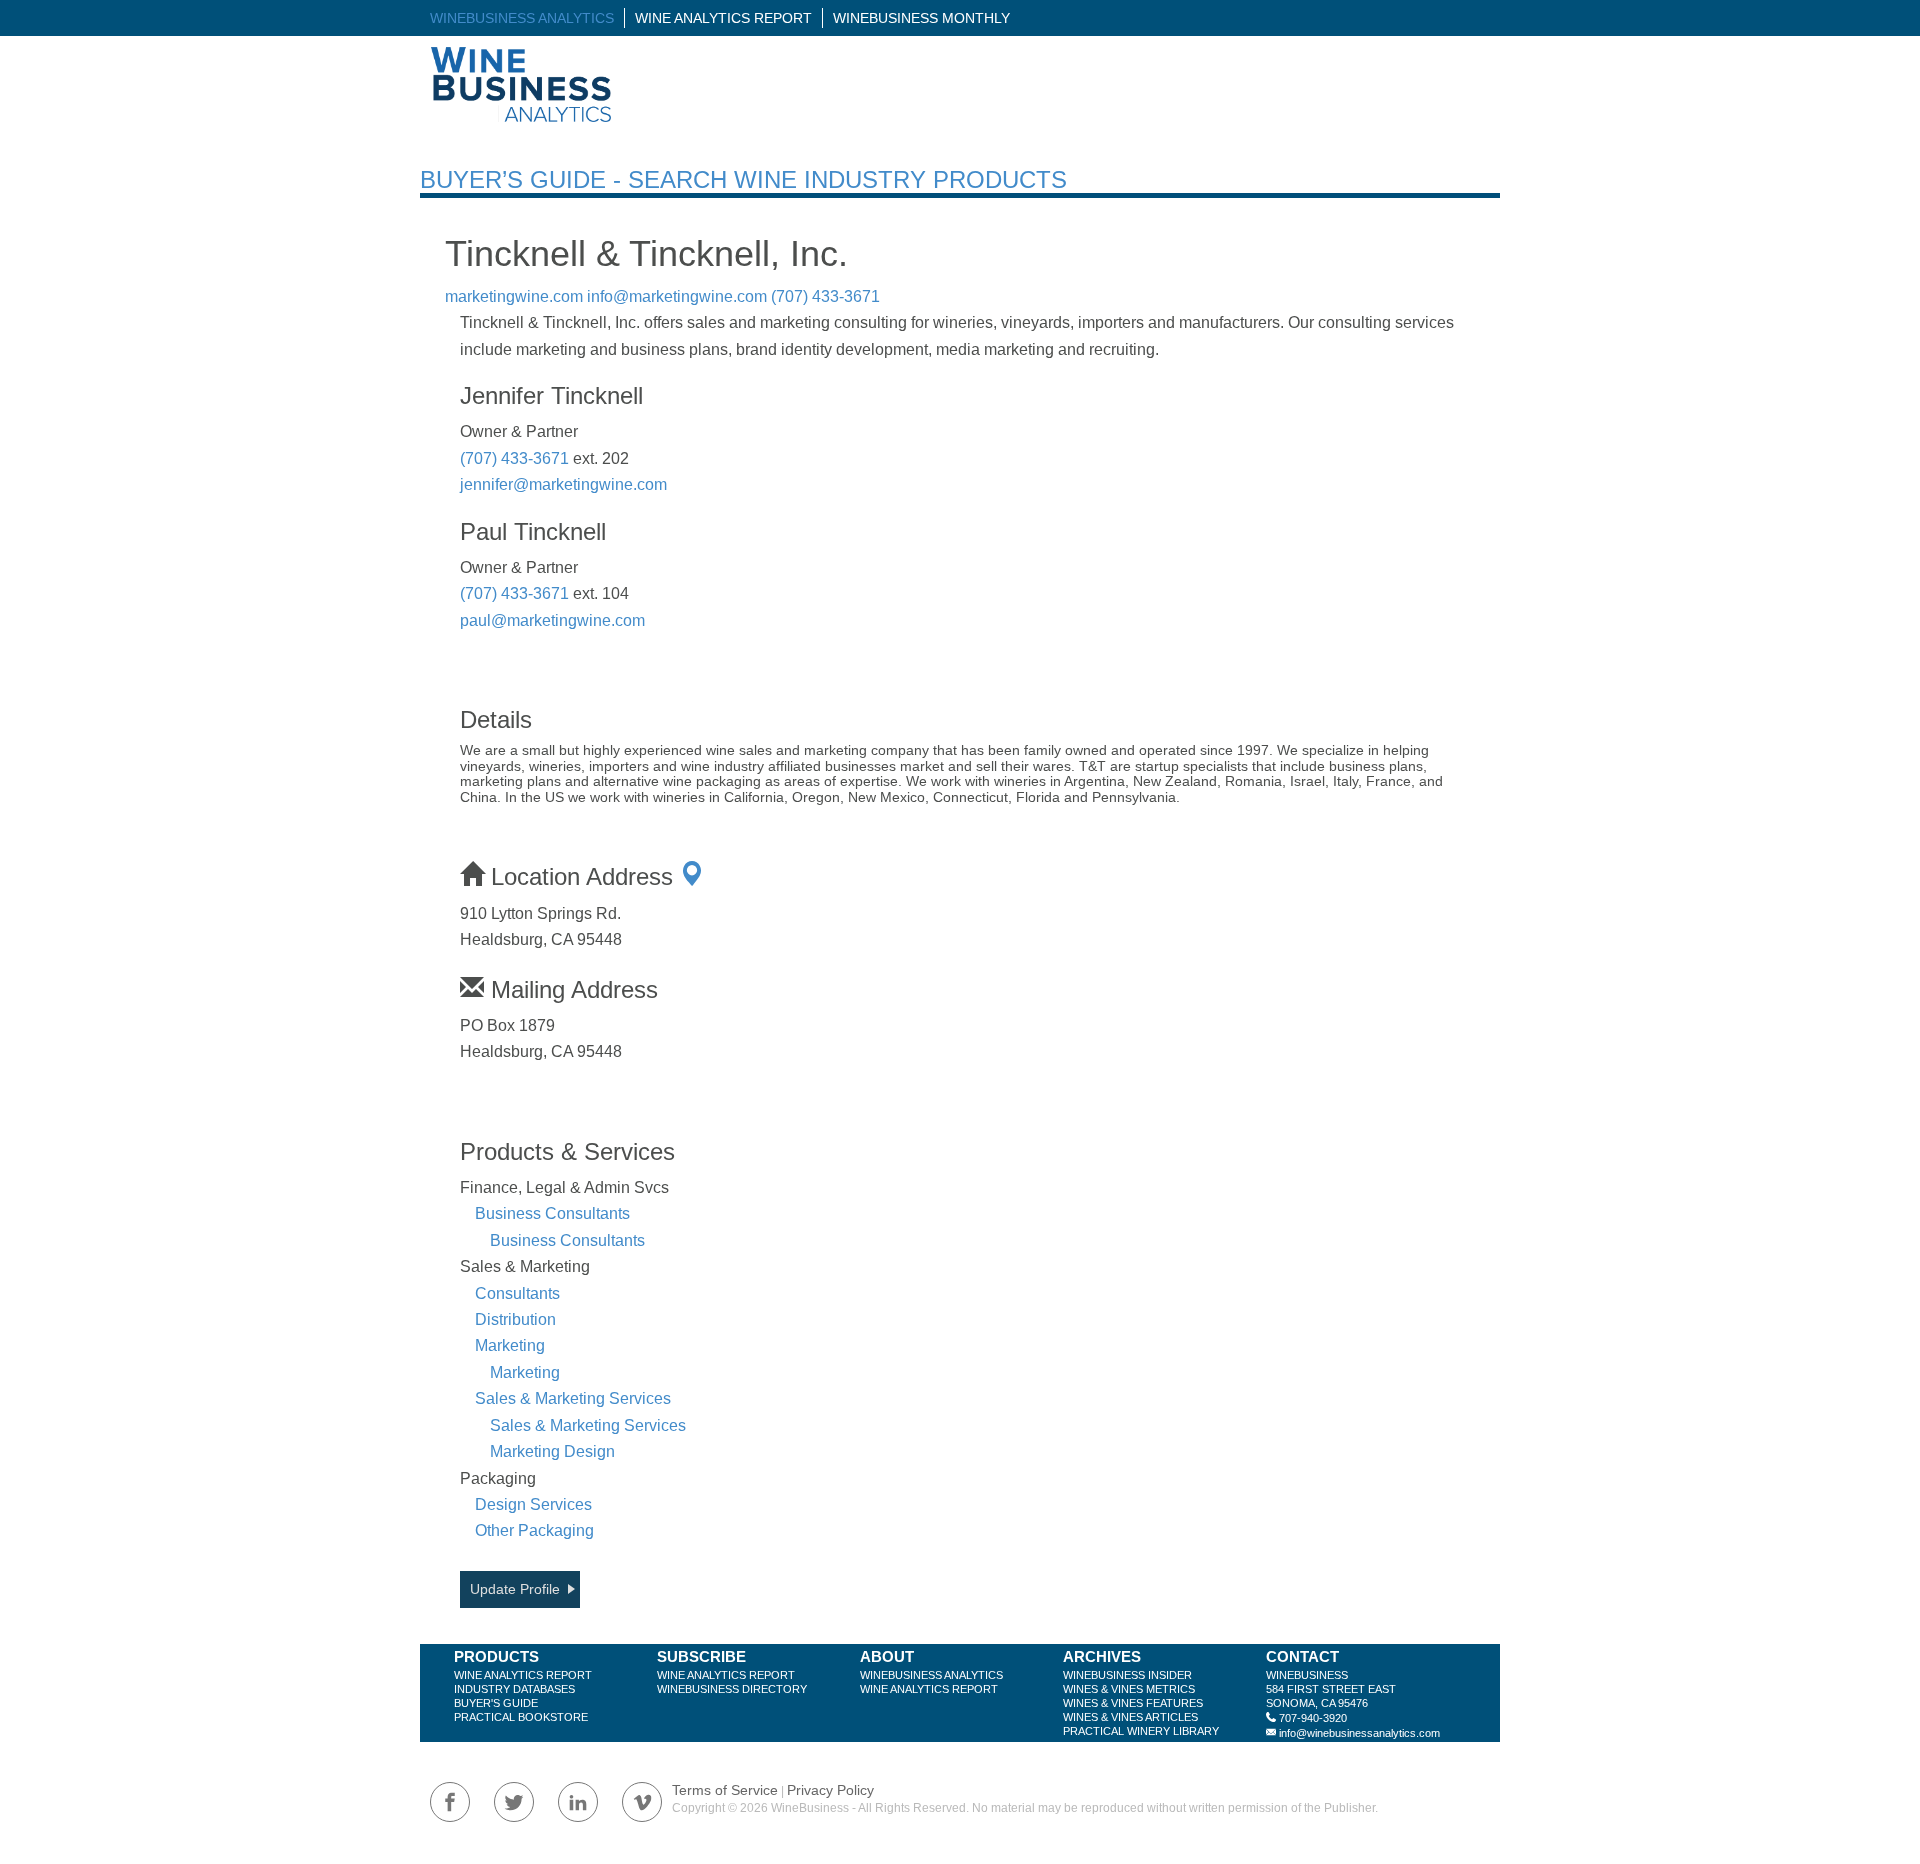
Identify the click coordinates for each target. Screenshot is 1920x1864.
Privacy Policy (830, 1790)
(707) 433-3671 (825, 296)
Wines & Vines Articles (1130, 1717)
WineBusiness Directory (732, 1689)
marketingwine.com (514, 296)
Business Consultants (552, 1213)
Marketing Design (552, 1451)
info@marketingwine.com (677, 296)
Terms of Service (725, 1790)
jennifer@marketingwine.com (563, 484)
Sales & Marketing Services (573, 1398)
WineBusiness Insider (1127, 1675)
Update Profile (515, 1589)
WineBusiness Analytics (522, 18)
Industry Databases (514, 1689)
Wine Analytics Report (723, 18)
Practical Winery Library (1141, 1731)
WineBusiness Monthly (921, 18)
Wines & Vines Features (1133, 1703)
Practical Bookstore (521, 1717)
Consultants (517, 1293)
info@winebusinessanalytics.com (1359, 1733)
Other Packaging (534, 1530)
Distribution (515, 1319)
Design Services (533, 1504)
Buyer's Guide (496, 1703)
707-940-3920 (1313, 1718)
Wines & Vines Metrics (1129, 1689)
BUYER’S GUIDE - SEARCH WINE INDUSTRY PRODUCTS (743, 179)
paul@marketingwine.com (552, 620)
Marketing (510, 1345)
